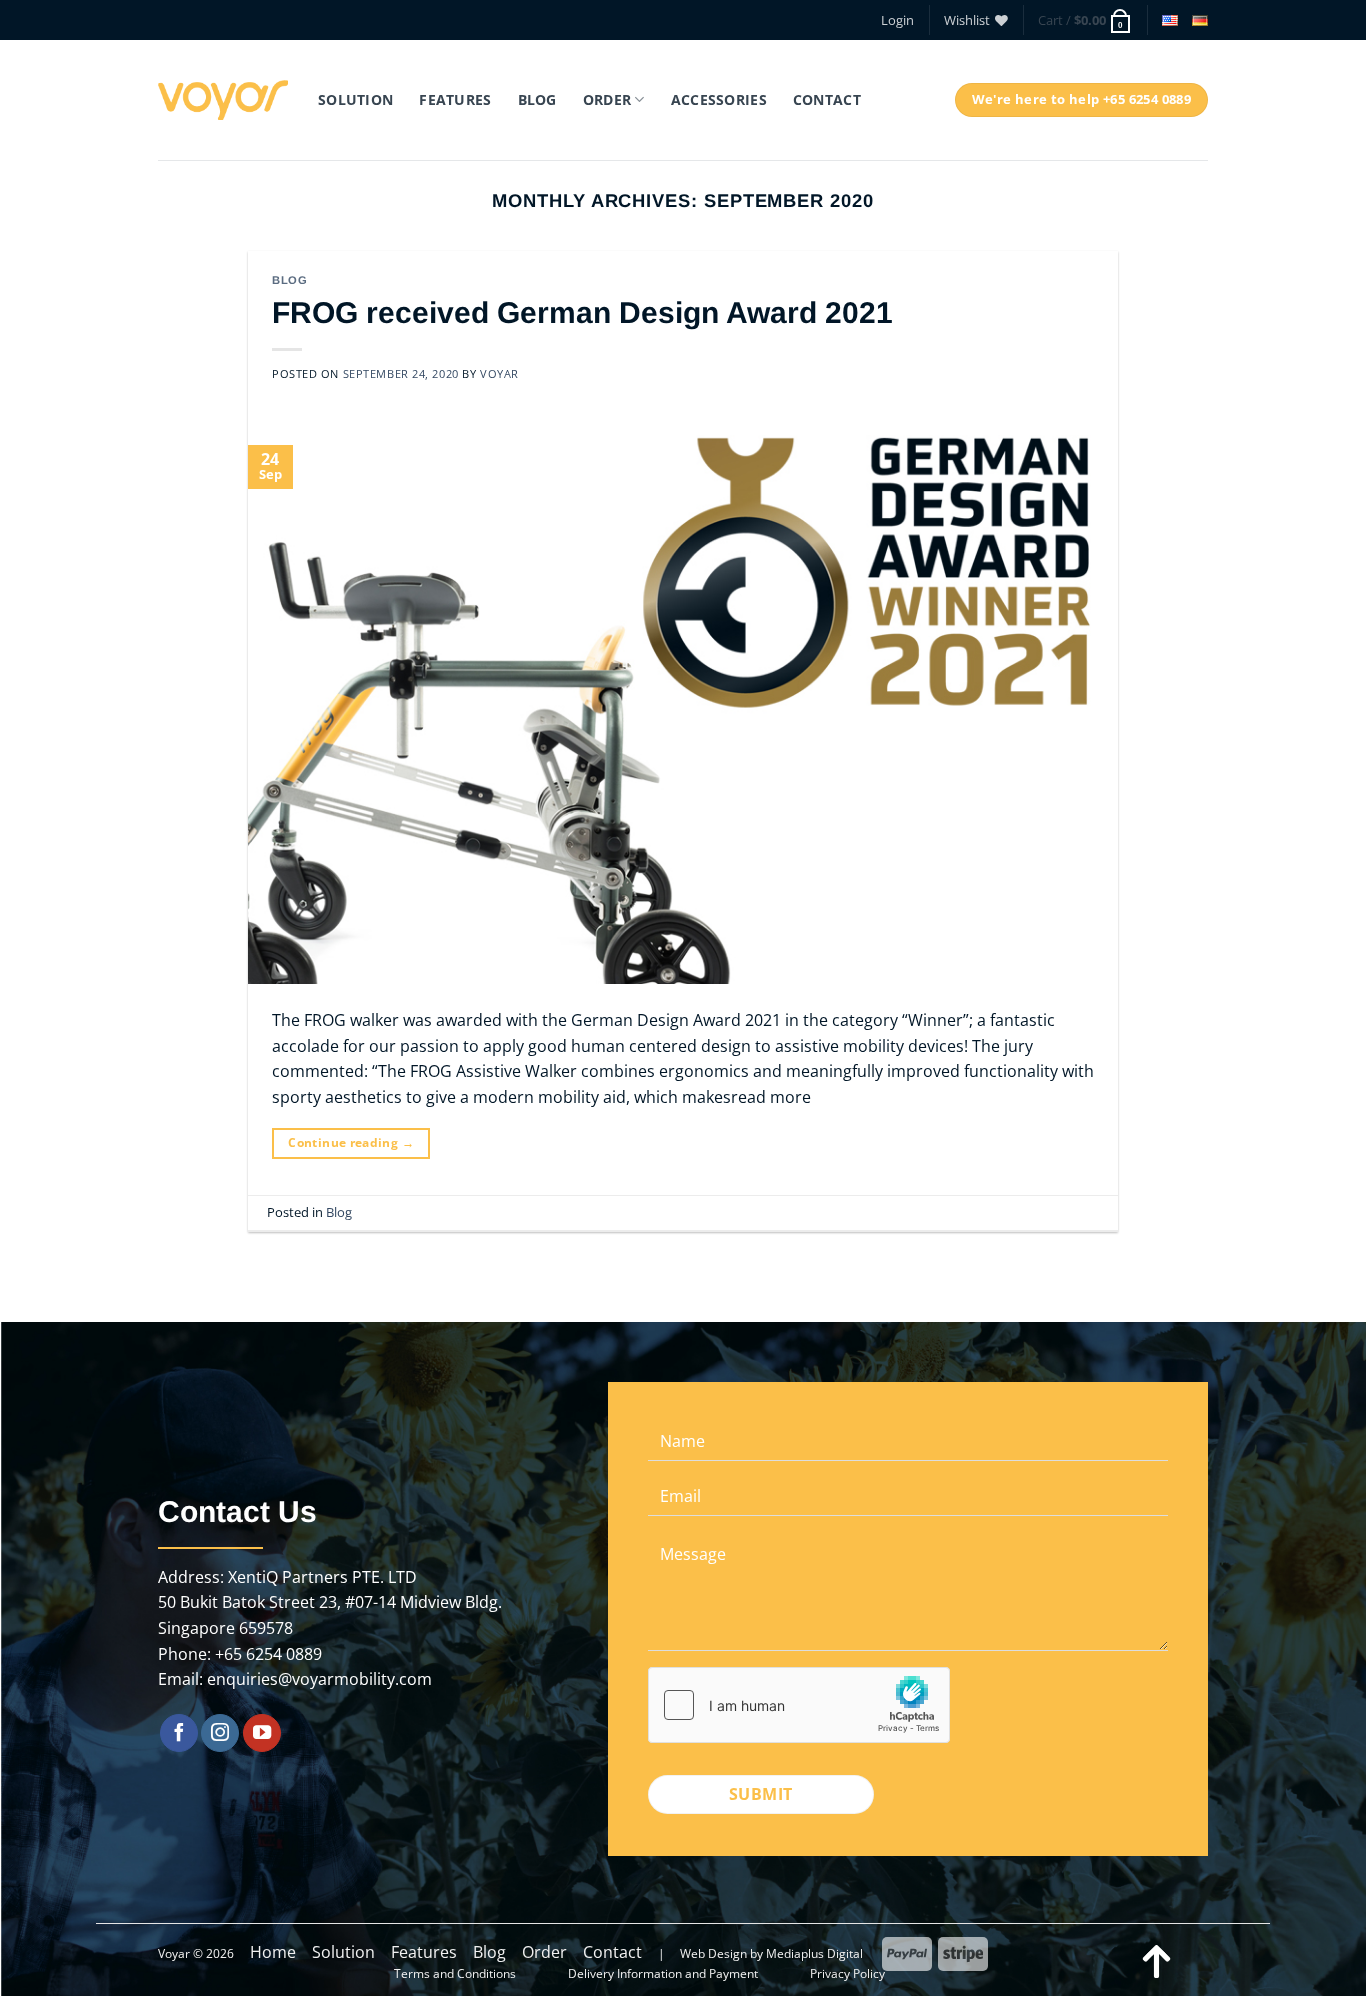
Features (424, 1952)
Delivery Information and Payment (663, 1973)
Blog (289, 280)
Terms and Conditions (455, 1973)
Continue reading (351, 1142)
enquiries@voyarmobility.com (319, 1679)
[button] (897, 20)
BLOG (537, 99)
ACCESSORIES (719, 99)
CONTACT (827, 99)
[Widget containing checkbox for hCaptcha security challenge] (799, 1705)
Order (544, 1952)
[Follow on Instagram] (220, 1733)
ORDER (607, 99)
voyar (499, 373)
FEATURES (455, 99)
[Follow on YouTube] (262, 1733)
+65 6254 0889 (268, 1654)
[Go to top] (1157, 1959)
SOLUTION (355, 99)
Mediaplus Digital (814, 1953)
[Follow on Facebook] (179, 1733)
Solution (343, 1952)
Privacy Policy (847, 1973)
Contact (612, 1952)
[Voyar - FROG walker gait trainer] (223, 100)
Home (273, 1952)
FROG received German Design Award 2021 (582, 312)
